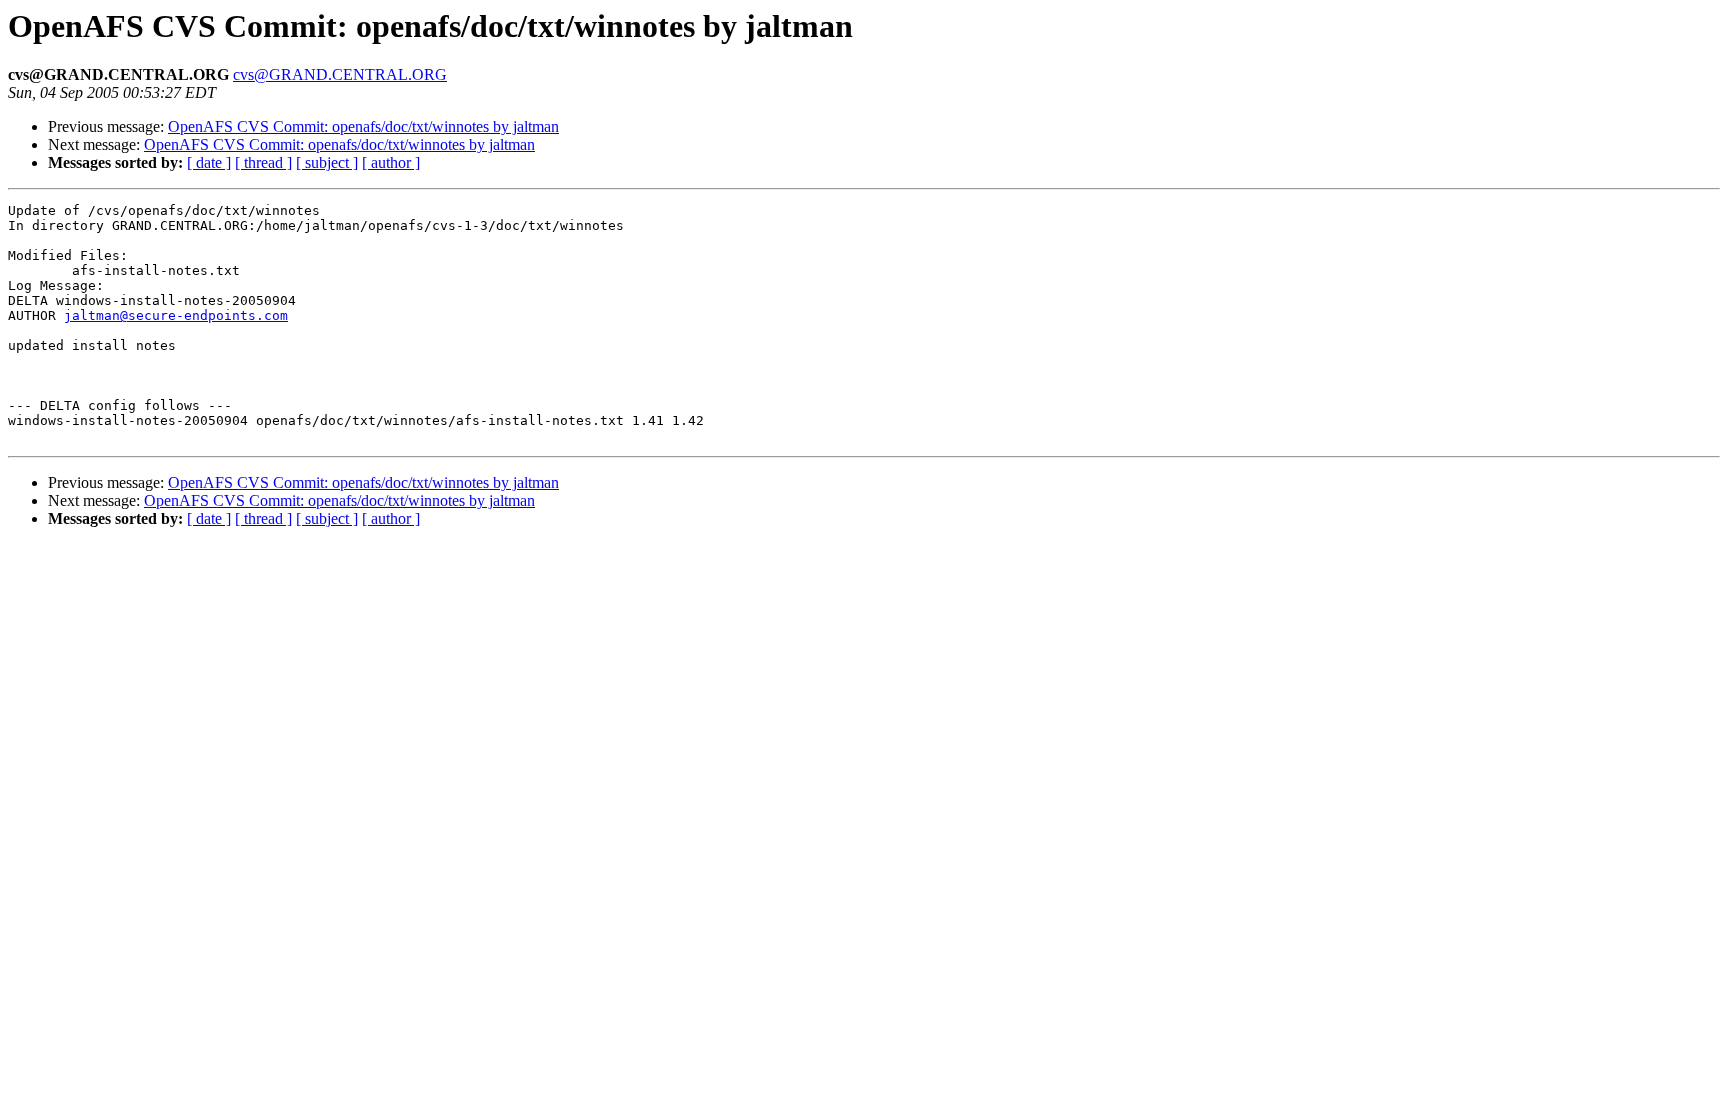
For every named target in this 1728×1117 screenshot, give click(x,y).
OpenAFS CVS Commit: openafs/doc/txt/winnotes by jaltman (363, 126)
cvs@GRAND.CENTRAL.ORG (340, 74)
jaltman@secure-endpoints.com (176, 315)
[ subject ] (327, 162)
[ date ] (209, 162)
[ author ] (391, 162)
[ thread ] (263, 162)
